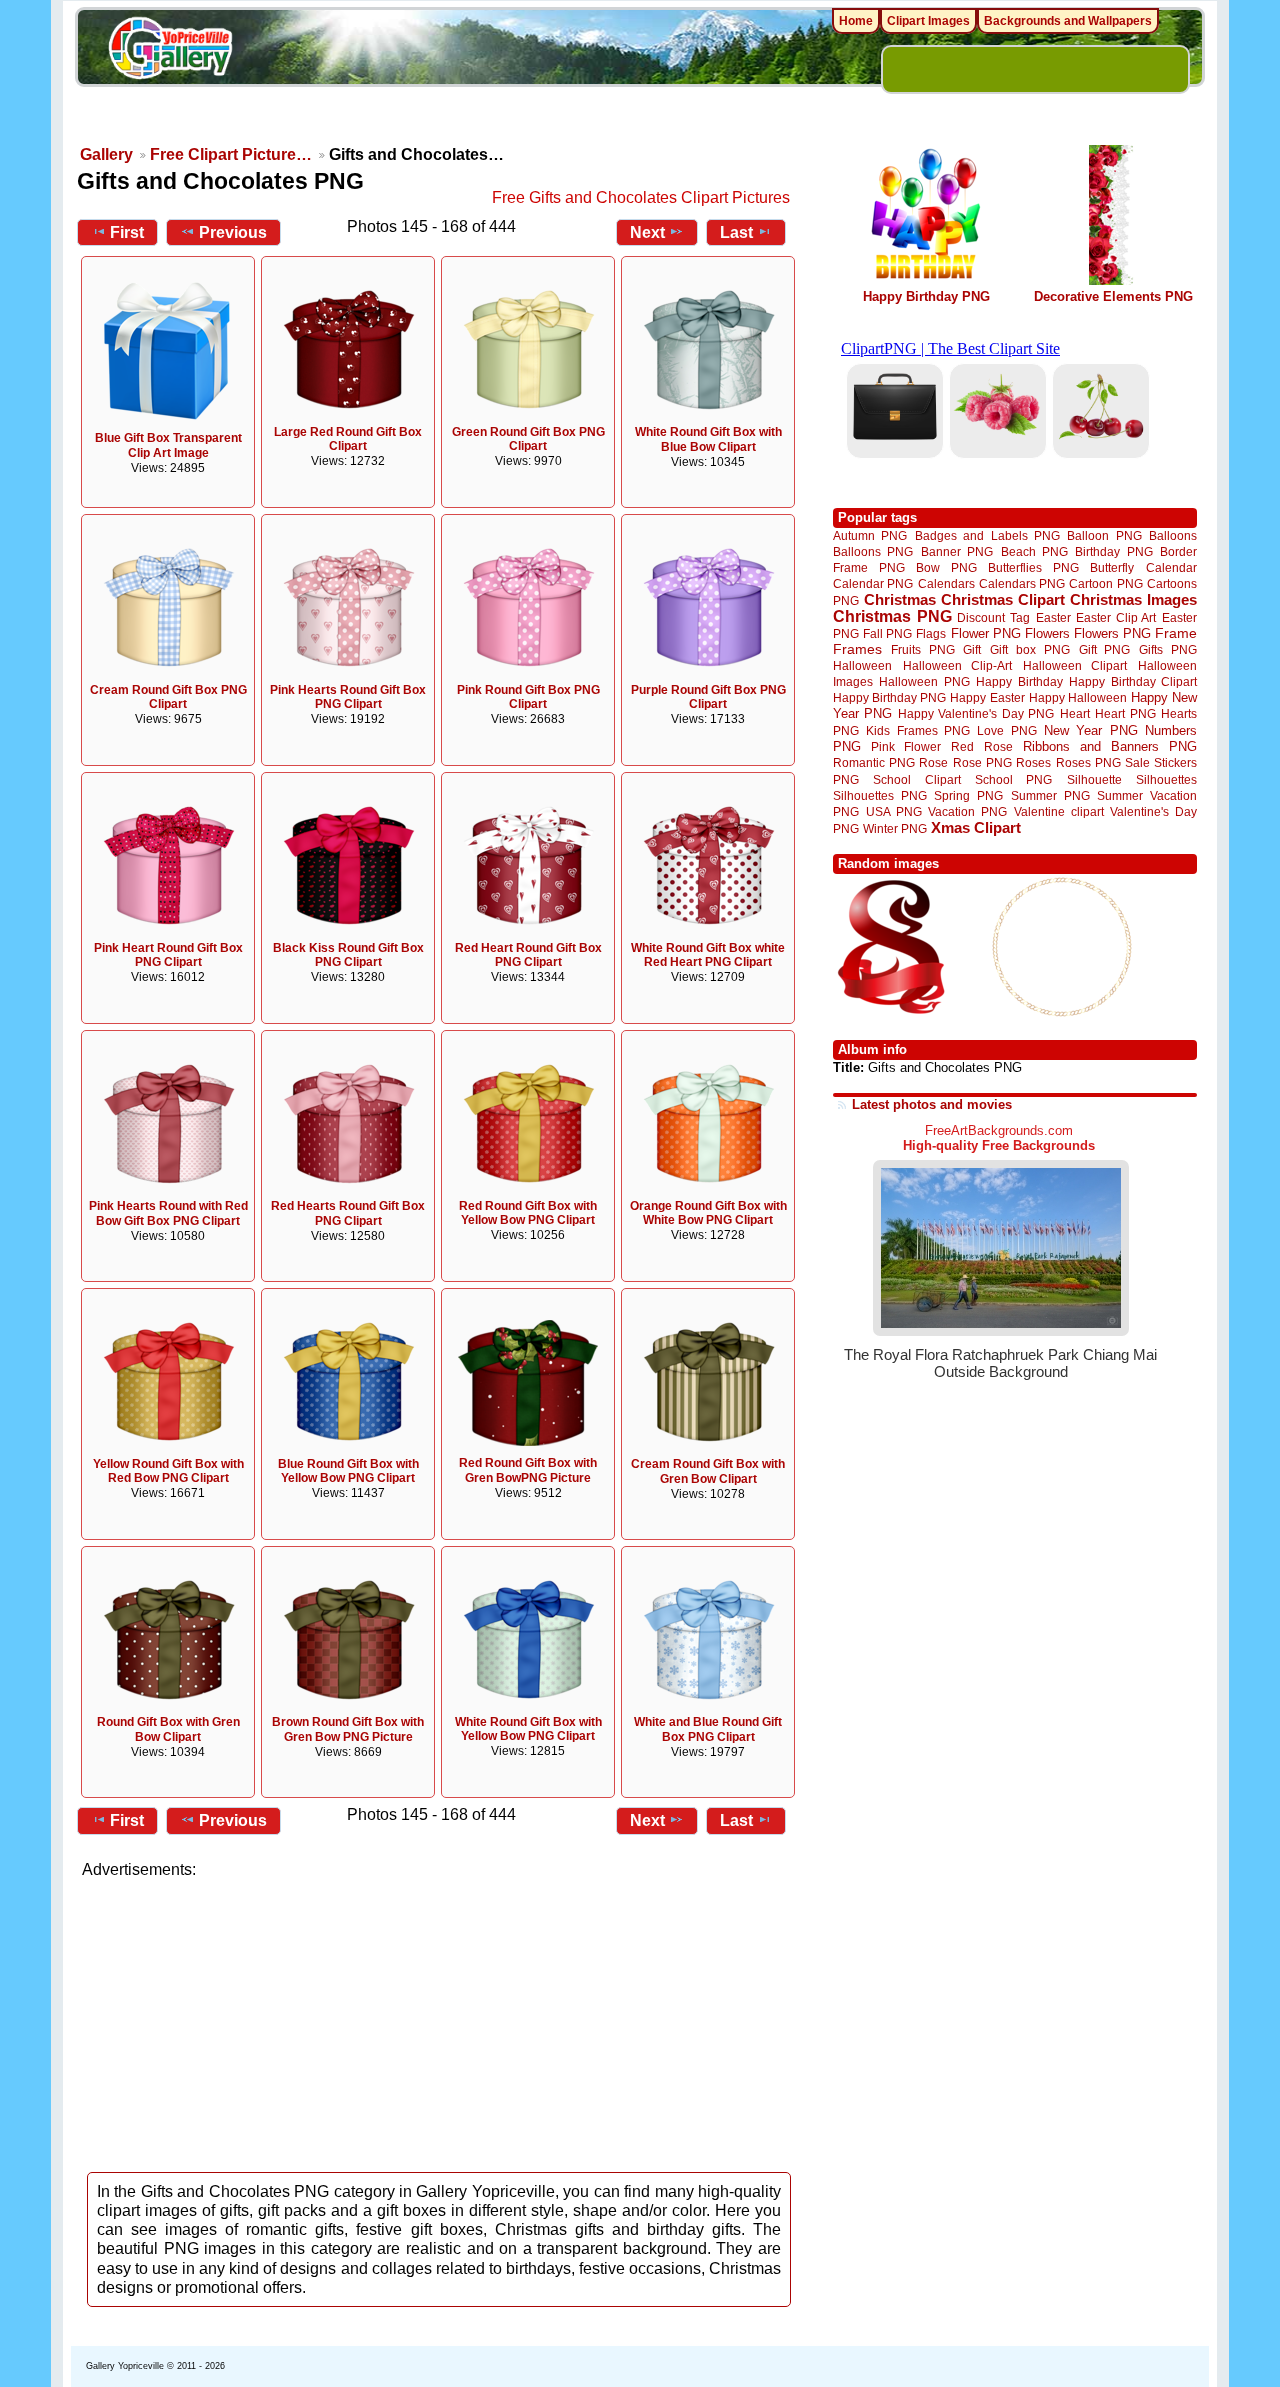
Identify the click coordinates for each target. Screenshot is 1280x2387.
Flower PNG (986, 633)
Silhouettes (1166, 779)
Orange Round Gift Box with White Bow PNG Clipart (708, 1213)
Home (856, 21)
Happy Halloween (1078, 697)
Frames (857, 649)
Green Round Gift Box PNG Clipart (528, 439)
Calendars (946, 583)
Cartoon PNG (1105, 583)
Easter (1053, 617)
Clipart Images (928, 21)
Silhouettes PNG (880, 795)
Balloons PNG (873, 551)
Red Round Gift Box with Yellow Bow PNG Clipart (528, 1213)
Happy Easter (987, 697)
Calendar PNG (873, 583)
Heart (1075, 713)
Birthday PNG (1113, 551)
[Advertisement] (440, 2020)
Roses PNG (1088, 763)
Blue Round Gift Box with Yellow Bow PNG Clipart (348, 1471)
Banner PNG (957, 551)
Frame (1176, 633)
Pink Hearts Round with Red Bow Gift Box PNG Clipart (168, 1213)
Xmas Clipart (976, 827)
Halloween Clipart (1075, 665)
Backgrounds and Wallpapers (1068, 21)
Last (736, 232)
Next (647, 232)
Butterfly (1112, 567)
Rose (933, 763)
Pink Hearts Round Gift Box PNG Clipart (348, 697)
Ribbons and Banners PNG (1110, 746)
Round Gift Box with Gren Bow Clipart (168, 1729)
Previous (233, 232)
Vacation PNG (967, 811)
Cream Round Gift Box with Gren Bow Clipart (708, 1471)
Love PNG (1006, 731)
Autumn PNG (870, 535)
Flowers (1047, 633)
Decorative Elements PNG (1113, 296)
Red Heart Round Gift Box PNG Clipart (528, 955)
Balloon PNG (1104, 535)
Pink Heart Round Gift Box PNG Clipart (168, 955)
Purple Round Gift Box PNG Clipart (708, 697)
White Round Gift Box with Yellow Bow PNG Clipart (528, 1729)
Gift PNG (1105, 649)
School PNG (1013, 779)
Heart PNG (1125, 713)
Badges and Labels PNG (987, 535)
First (127, 232)
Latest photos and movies (932, 1104)
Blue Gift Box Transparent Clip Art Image (168, 445)
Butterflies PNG (1033, 567)
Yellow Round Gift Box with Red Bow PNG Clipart (168, 1471)
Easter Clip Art (1116, 617)
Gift (972, 649)
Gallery (106, 154)
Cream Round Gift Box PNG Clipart (168, 697)
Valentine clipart (1059, 811)
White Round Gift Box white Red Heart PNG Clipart (708, 955)
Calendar (1171, 567)
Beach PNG (1034, 551)
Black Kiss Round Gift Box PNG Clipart (348, 955)
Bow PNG (946, 567)
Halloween (862, 665)
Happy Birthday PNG (926, 296)
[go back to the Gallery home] (170, 51)
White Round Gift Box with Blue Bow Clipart (708, 439)
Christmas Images (1133, 599)
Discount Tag (993, 617)
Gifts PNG (1168, 649)
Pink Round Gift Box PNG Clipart (528, 697)
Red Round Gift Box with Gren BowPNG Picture (528, 1470)
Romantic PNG (874, 763)
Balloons (1173, 535)
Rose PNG (982, 763)
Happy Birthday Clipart (1133, 681)
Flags (931, 633)
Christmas (900, 599)
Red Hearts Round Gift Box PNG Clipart (348, 1213)
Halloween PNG (924, 681)
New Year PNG (1091, 730)
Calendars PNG (1022, 583)
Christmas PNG (892, 616)
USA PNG (894, 811)
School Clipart (916, 779)
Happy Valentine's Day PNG (976, 714)
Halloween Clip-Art (958, 665)
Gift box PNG (1030, 649)
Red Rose (981, 746)
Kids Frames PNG (918, 730)
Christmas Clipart (1003, 599)
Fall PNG (887, 633)
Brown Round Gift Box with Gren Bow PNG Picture (348, 1729)
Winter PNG (895, 828)
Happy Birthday (1019, 681)
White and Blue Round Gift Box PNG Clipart (708, 1729)
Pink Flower (906, 746)
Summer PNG (1050, 795)
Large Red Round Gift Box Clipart (348, 439)
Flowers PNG (1112, 633)
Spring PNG (968, 795)
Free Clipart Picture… (231, 154)
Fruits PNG (923, 649)
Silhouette (1094, 779)
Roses (1033, 763)
